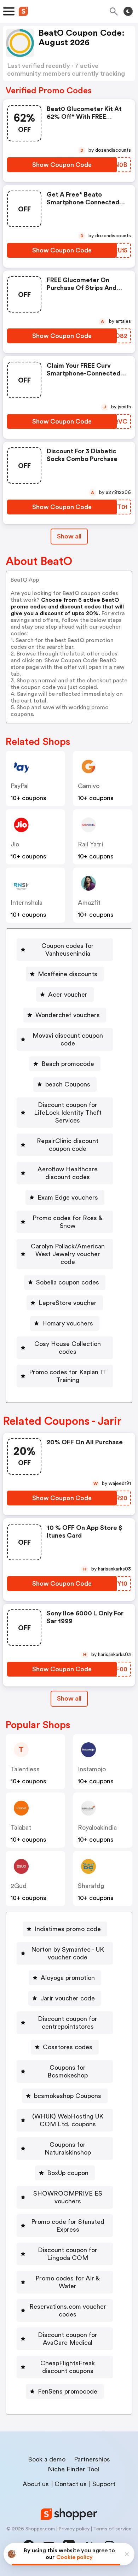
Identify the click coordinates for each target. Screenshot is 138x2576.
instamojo (92, 1769)
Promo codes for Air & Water (68, 2282)
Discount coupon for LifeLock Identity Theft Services (68, 1113)
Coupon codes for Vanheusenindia (68, 950)
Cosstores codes (68, 2047)
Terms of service (112, 2529)
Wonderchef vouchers (68, 1015)
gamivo (89, 786)
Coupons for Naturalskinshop (68, 2149)
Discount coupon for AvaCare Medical (68, 2339)
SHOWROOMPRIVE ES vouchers (68, 2197)
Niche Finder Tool (73, 2469)
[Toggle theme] (128, 11)
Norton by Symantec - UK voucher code (68, 1953)
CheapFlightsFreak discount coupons (68, 2367)
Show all (69, 536)
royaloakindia (97, 1828)
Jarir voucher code (68, 1998)
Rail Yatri (90, 844)
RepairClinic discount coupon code (68, 1145)
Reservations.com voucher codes (68, 2310)
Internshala (27, 903)
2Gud (19, 1886)
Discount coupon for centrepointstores (68, 2023)
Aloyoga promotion (68, 1978)
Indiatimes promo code (68, 1929)
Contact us (71, 2484)
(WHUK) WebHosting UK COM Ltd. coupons (68, 2120)
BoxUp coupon (68, 2173)
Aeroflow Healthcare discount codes (68, 1173)
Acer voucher (68, 995)
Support (104, 2484)
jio (15, 844)
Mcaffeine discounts (68, 974)
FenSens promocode (68, 2391)
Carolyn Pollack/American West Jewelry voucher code (68, 1254)
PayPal (20, 786)
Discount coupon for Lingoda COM (68, 2254)
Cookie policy (74, 2557)
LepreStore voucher (68, 1303)
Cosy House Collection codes (68, 1348)
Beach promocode (68, 1064)
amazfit (89, 903)
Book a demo (47, 2459)
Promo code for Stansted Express (68, 2226)
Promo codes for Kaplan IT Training (68, 1376)
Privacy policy (74, 2529)
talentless (25, 1769)
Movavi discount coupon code (68, 1039)
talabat (21, 1828)
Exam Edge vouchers (68, 1197)
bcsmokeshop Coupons (68, 2096)
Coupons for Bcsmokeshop (68, 2071)
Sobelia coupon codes (68, 1282)
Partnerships (92, 2459)
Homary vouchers (68, 1323)
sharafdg (91, 1886)
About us (36, 2484)
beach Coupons (68, 1084)
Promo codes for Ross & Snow (68, 1222)
